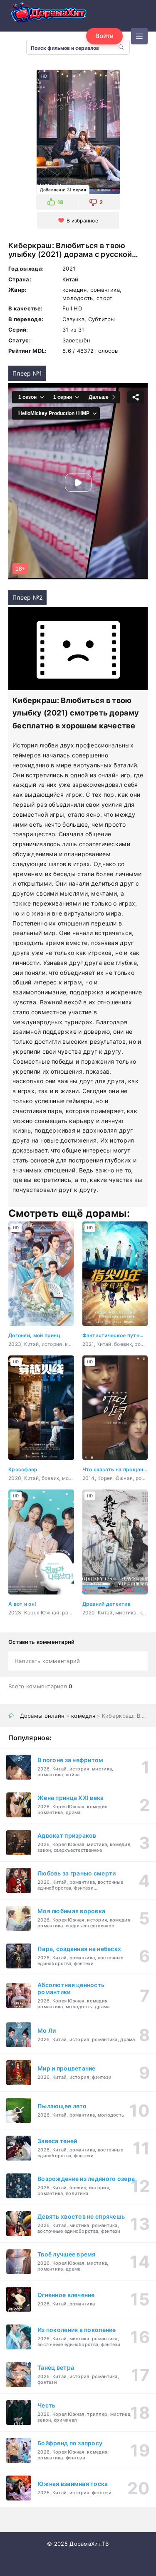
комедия (83, 1716)
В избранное (82, 221)
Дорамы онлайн (42, 1716)
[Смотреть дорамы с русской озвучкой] (50, 14)
